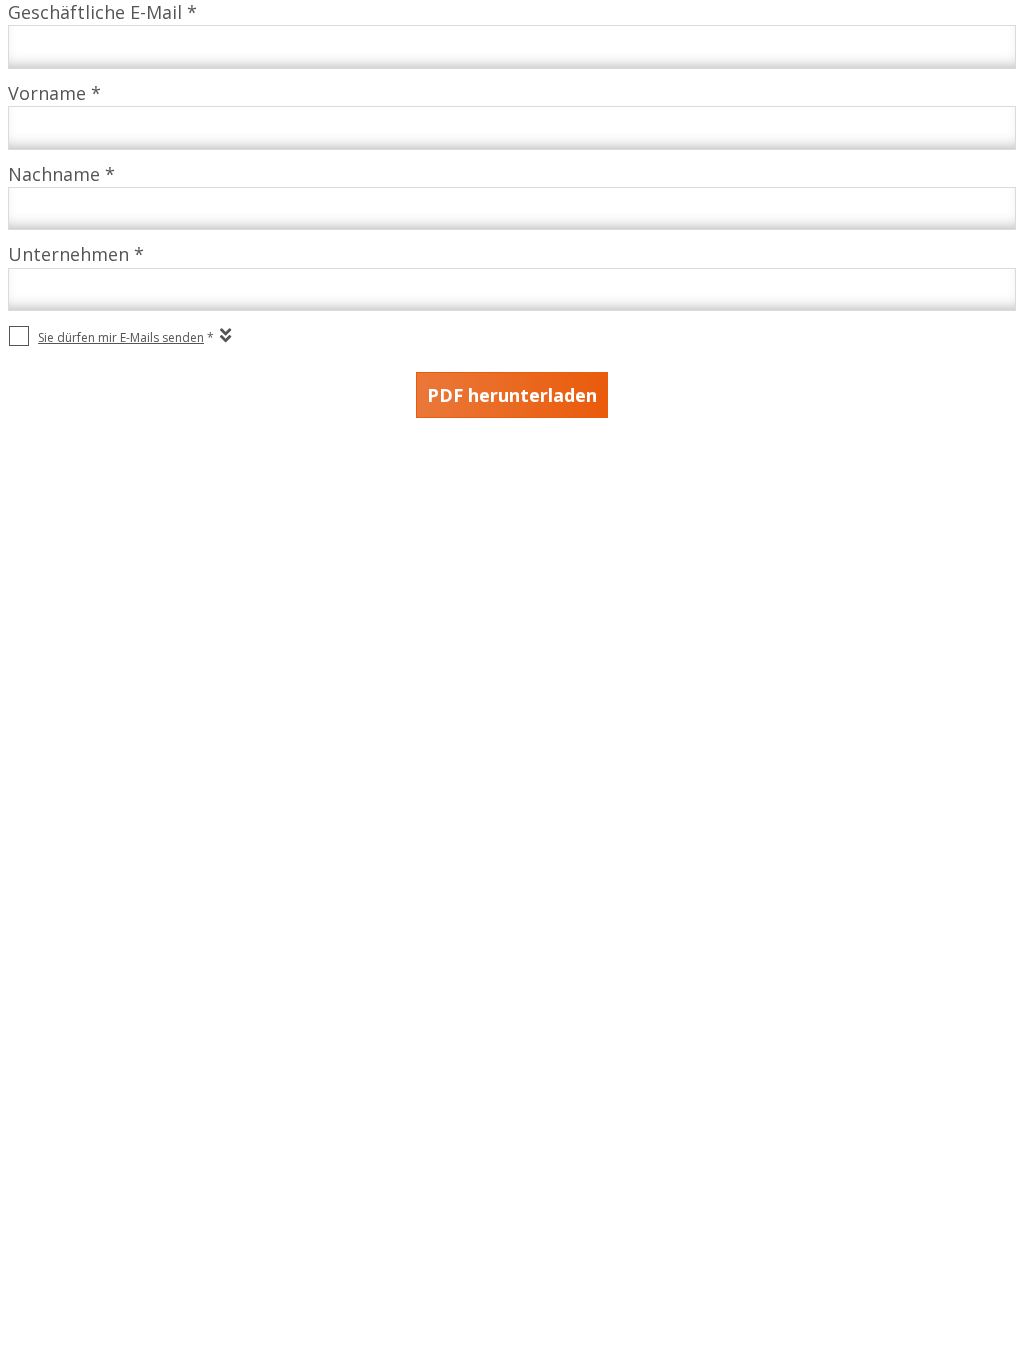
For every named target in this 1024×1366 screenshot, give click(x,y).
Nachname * (61, 174)
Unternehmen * (76, 254)
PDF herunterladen (512, 395)
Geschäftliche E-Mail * (102, 12)
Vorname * (54, 93)
